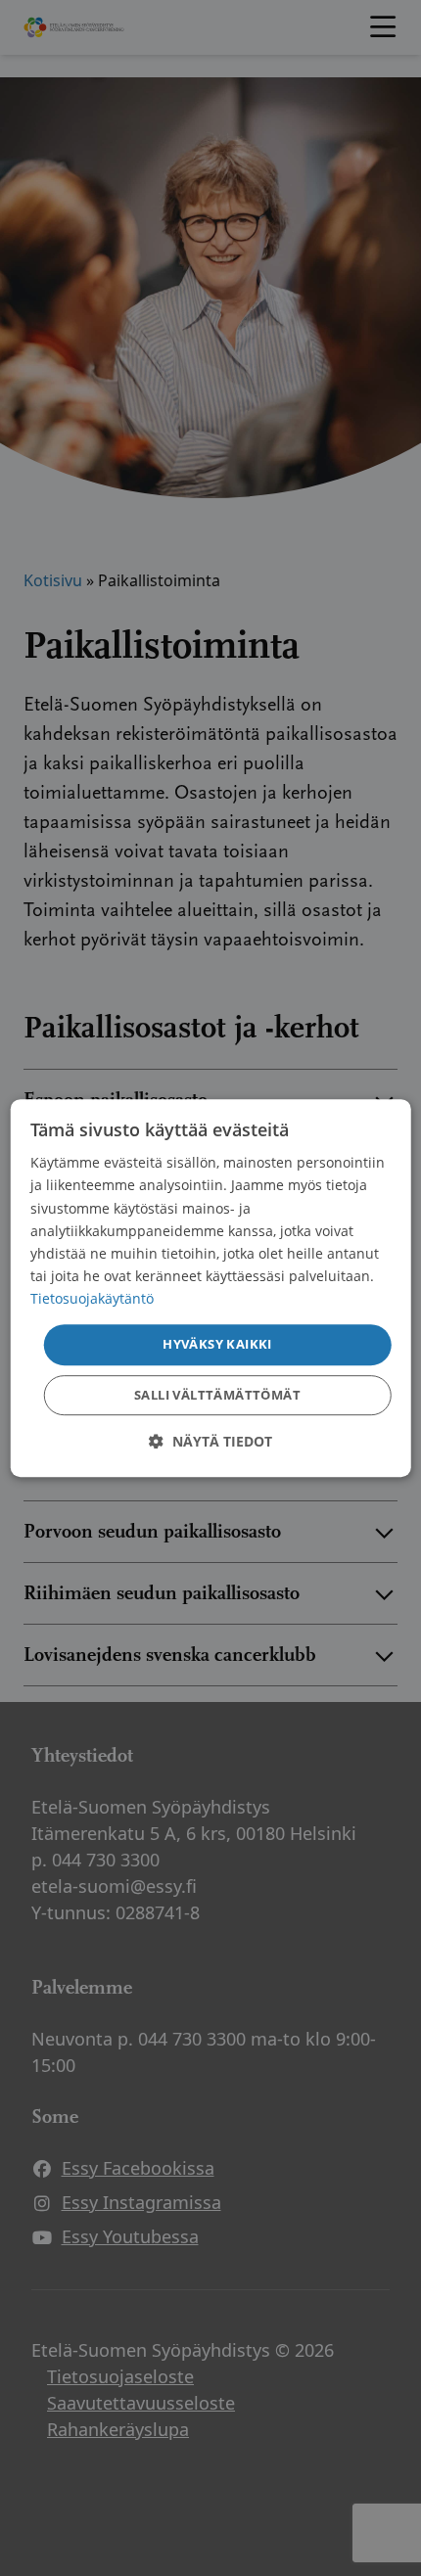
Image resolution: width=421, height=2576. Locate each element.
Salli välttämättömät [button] (217, 1395)
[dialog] (211, 1288)
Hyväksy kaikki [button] (217, 1344)
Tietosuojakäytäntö (92, 1298)
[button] (210, 1441)
